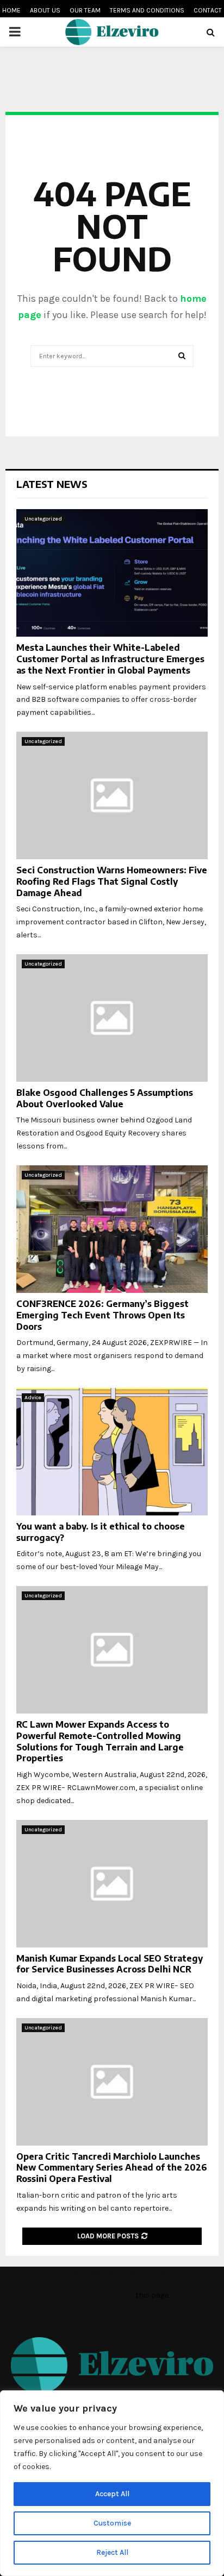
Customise (112, 2523)
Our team (85, 10)
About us (45, 10)
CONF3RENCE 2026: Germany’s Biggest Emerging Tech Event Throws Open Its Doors (102, 1315)
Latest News (52, 484)
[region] (112, 2483)
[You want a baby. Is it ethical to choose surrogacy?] (112, 1452)
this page (152, 2295)
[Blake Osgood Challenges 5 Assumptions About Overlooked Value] (112, 1018)
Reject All (112, 2552)
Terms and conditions (147, 10)
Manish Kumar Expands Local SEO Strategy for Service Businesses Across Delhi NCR (110, 1964)
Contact (208, 10)
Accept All (112, 2494)
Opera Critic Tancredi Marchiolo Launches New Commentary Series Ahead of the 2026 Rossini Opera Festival (112, 2168)
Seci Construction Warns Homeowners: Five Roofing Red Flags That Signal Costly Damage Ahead (112, 881)
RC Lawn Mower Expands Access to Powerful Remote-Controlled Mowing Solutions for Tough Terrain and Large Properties (100, 1741)
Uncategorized (43, 519)
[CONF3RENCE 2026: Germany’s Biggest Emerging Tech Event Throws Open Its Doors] (112, 1229)
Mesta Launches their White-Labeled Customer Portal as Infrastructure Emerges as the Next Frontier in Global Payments (110, 659)
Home (11, 10)
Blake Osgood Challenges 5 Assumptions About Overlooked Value (105, 1098)
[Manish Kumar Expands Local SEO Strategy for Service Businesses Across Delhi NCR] (112, 1884)
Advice (33, 1398)
